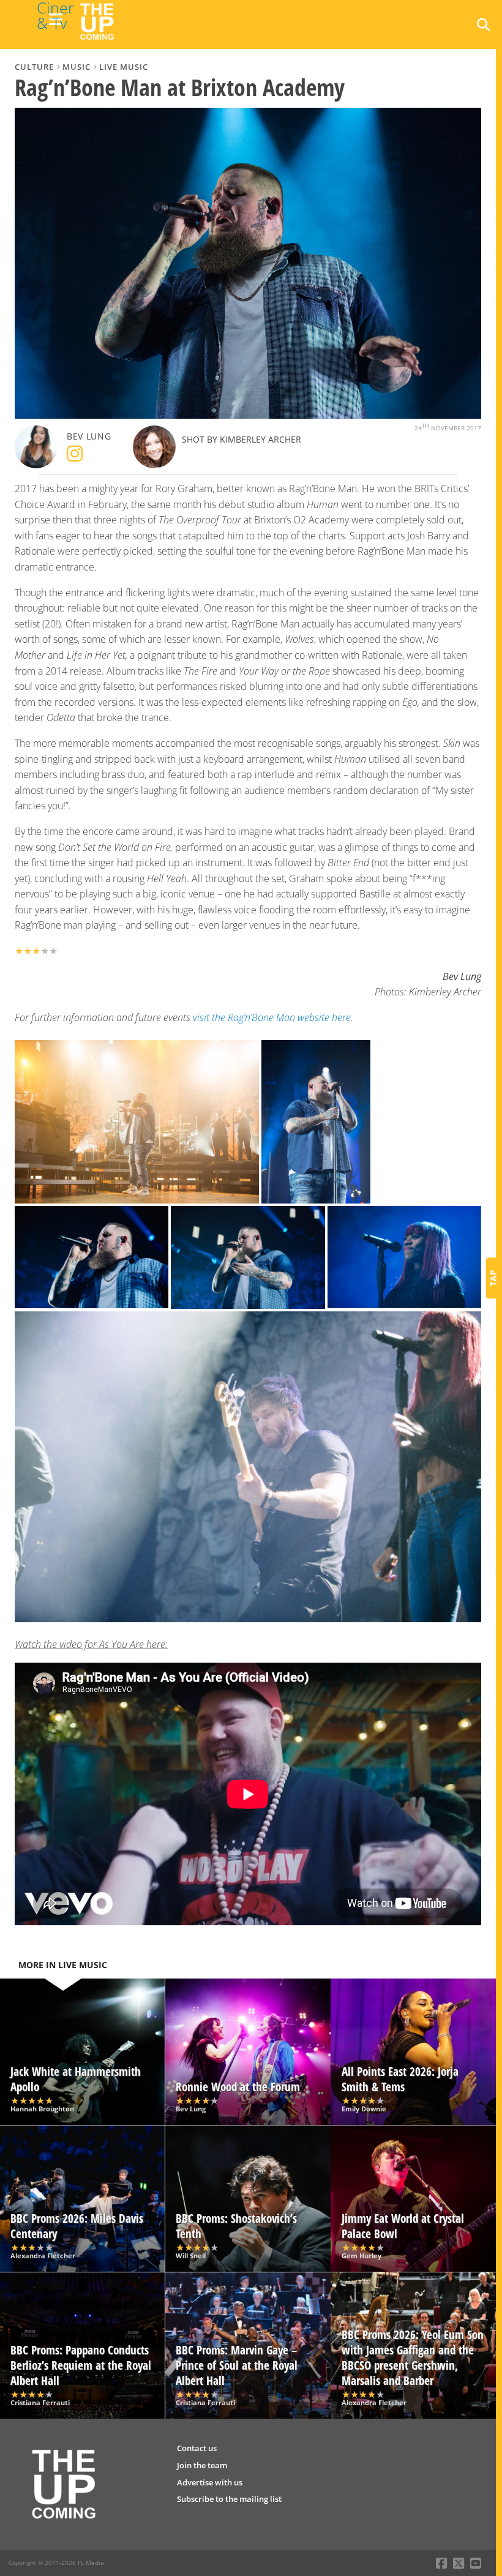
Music (77, 67)
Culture (34, 67)
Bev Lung (89, 436)
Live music (124, 67)
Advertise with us (210, 2482)
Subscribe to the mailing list (229, 2499)
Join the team (202, 2465)
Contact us (197, 2448)
